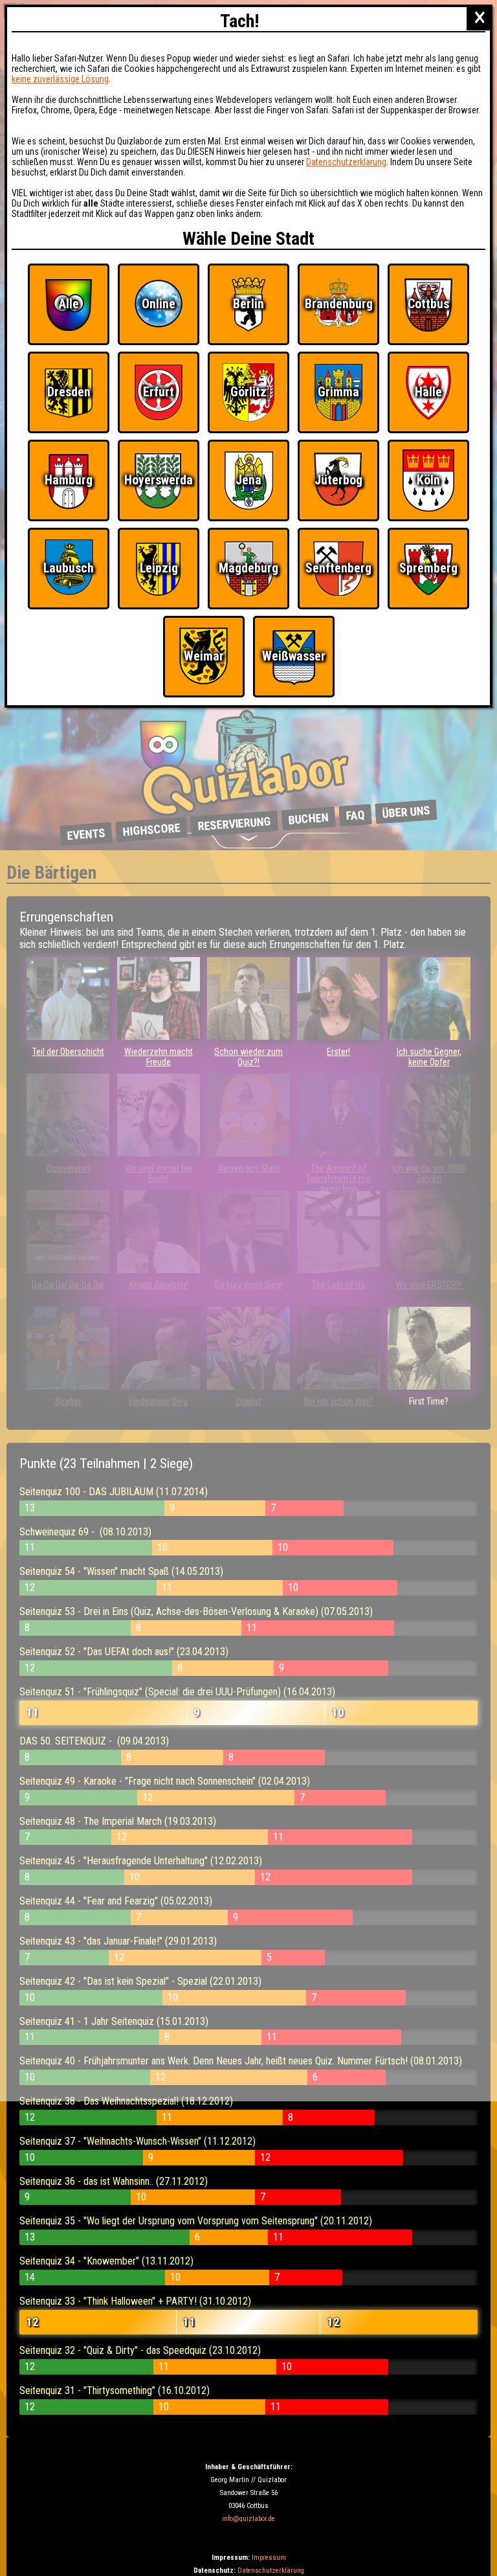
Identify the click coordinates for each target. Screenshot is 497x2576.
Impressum (269, 2558)
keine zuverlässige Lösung (60, 79)
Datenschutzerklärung (271, 2570)
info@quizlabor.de (248, 2519)
